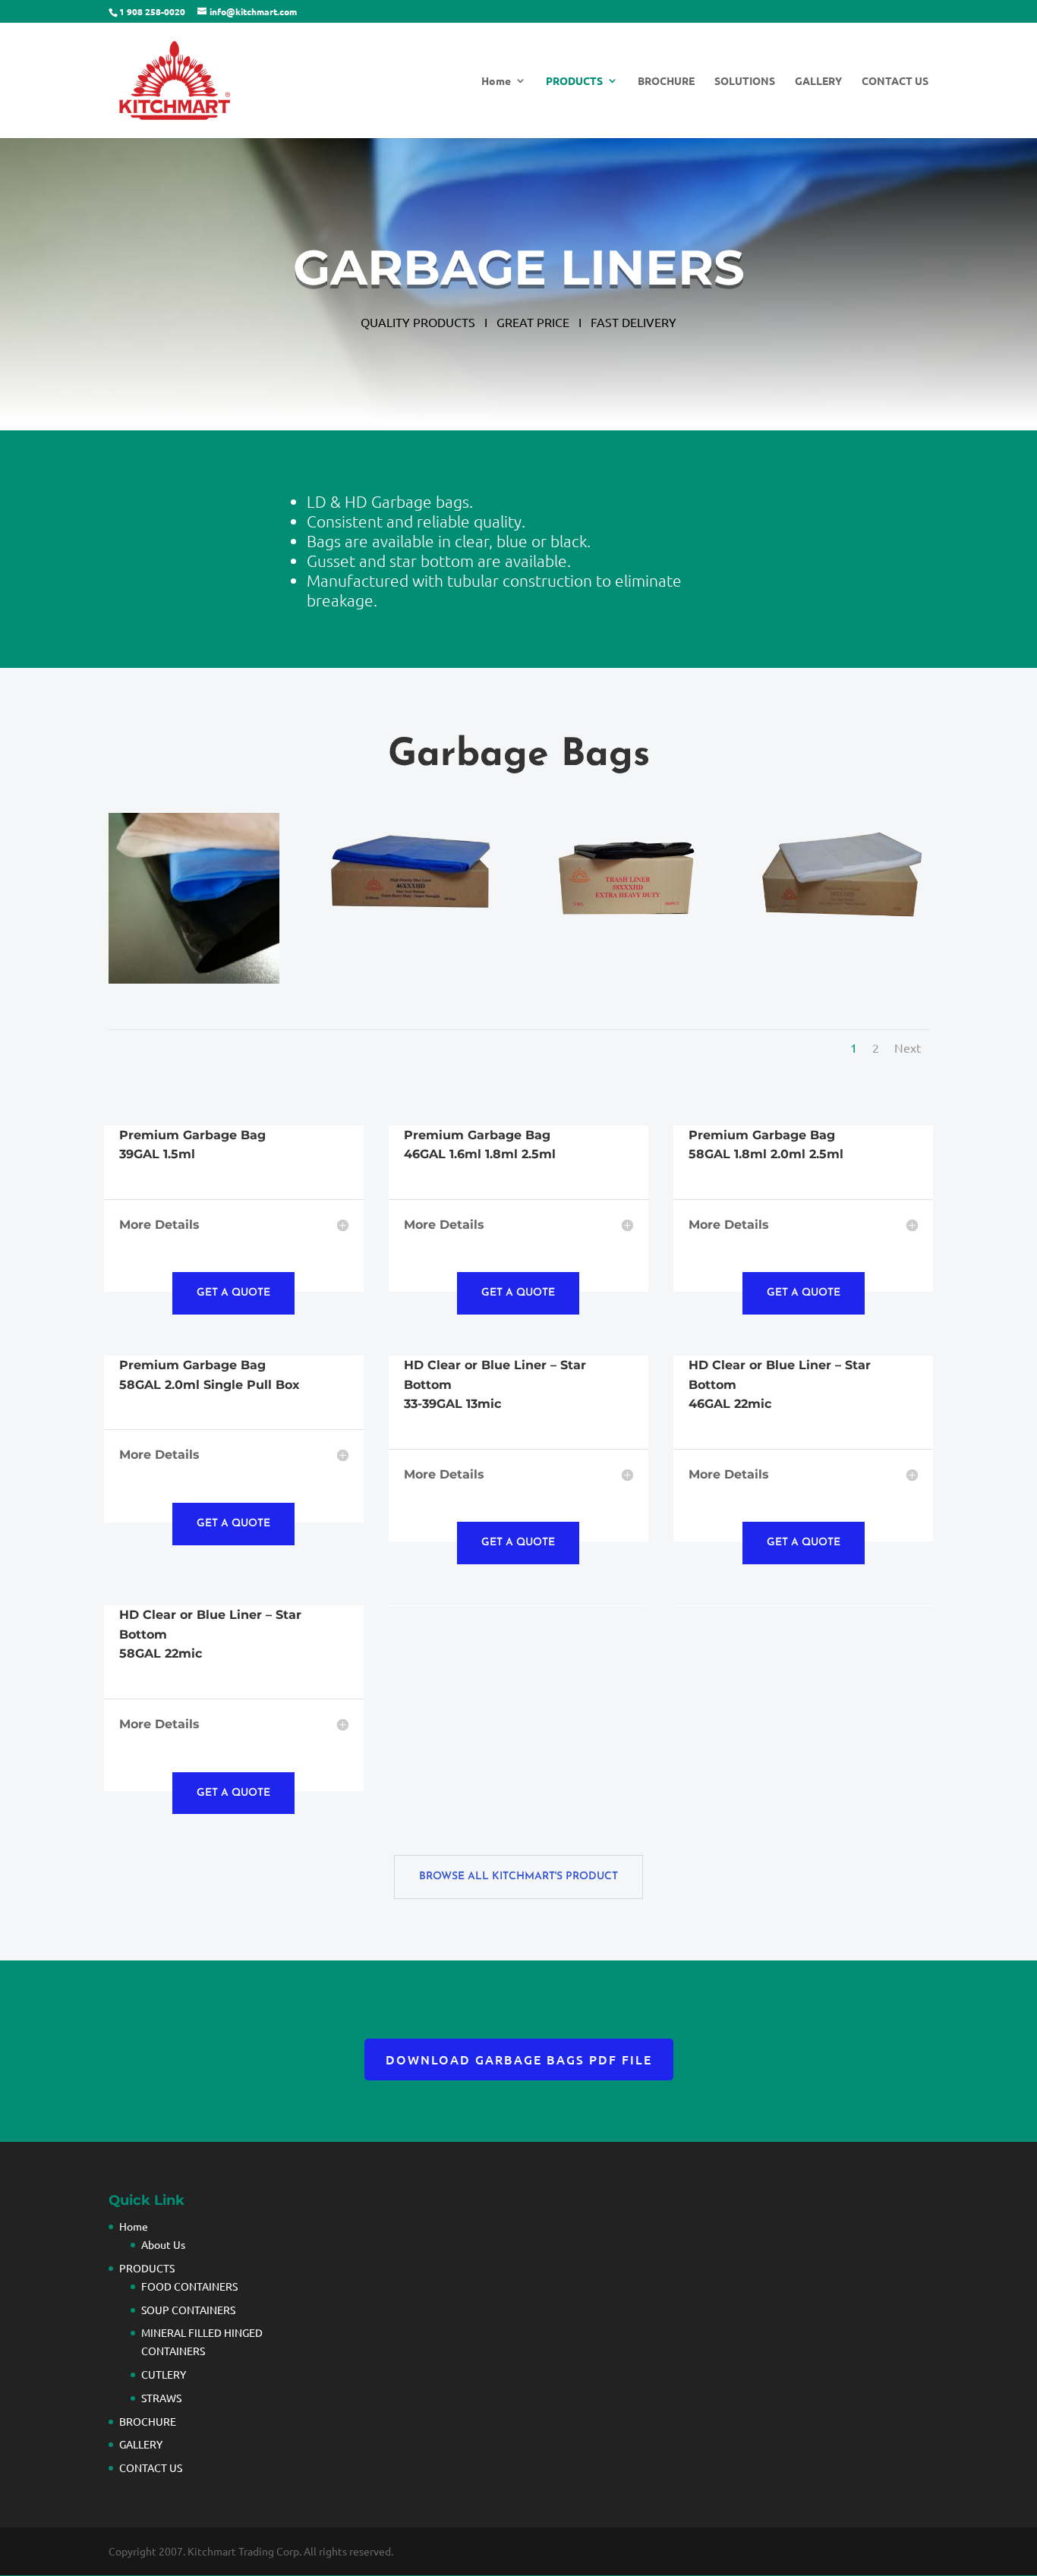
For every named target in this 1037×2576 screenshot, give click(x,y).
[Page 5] (842, 929)
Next (908, 1047)
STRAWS (161, 2398)
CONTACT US (895, 81)
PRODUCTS (574, 81)
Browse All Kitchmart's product (518, 1877)
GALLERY (818, 81)
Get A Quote (233, 1293)
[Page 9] (627, 929)
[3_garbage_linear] (194, 978)
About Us (163, 2244)
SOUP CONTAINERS (188, 2310)
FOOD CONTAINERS (189, 2286)
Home (496, 81)
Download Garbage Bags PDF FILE (519, 2059)
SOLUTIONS (745, 81)
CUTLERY (164, 2374)
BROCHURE (666, 81)
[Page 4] (410, 929)
